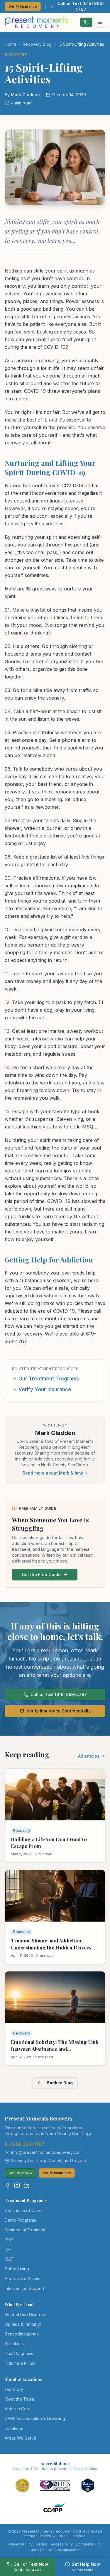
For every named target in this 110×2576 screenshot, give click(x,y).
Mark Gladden (55, 1433)
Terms (42, 2544)
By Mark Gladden (22, 95)
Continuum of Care (23, 2210)
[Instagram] (17, 2185)
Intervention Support (24, 2288)
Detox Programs (20, 2220)
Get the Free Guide (41, 1574)
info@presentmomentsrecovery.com (46, 2152)
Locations (14, 2428)
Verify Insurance (23, 6)
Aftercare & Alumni (22, 2278)
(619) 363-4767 (28, 2144)
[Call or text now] (86, 22)
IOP (8, 2249)
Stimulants (14, 2344)
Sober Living (17, 2269)
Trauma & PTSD (20, 2363)
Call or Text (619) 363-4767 (81, 6)
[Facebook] (8, 2185)
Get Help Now (21, 2173)
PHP (9, 2240)
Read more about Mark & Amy (53, 1473)
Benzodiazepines (22, 2334)
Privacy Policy (21, 2544)
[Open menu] (100, 22)
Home (10, 44)
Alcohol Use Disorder (25, 2314)
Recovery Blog (37, 44)
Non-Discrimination (64, 2550)
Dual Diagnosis (19, 2354)
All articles (89, 1756)
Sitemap (37, 2550)
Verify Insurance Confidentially (59, 1711)
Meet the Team (19, 2399)
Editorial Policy (89, 2544)
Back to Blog (60, 2083)
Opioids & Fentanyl (23, 2324)
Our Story (14, 2389)
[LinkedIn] (26, 2185)
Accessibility (62, 2544)
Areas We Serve (21, 2438)
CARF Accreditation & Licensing (35, 2418)
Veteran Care (18, 2409)
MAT (9, 2259)
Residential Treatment (26, 2230)
